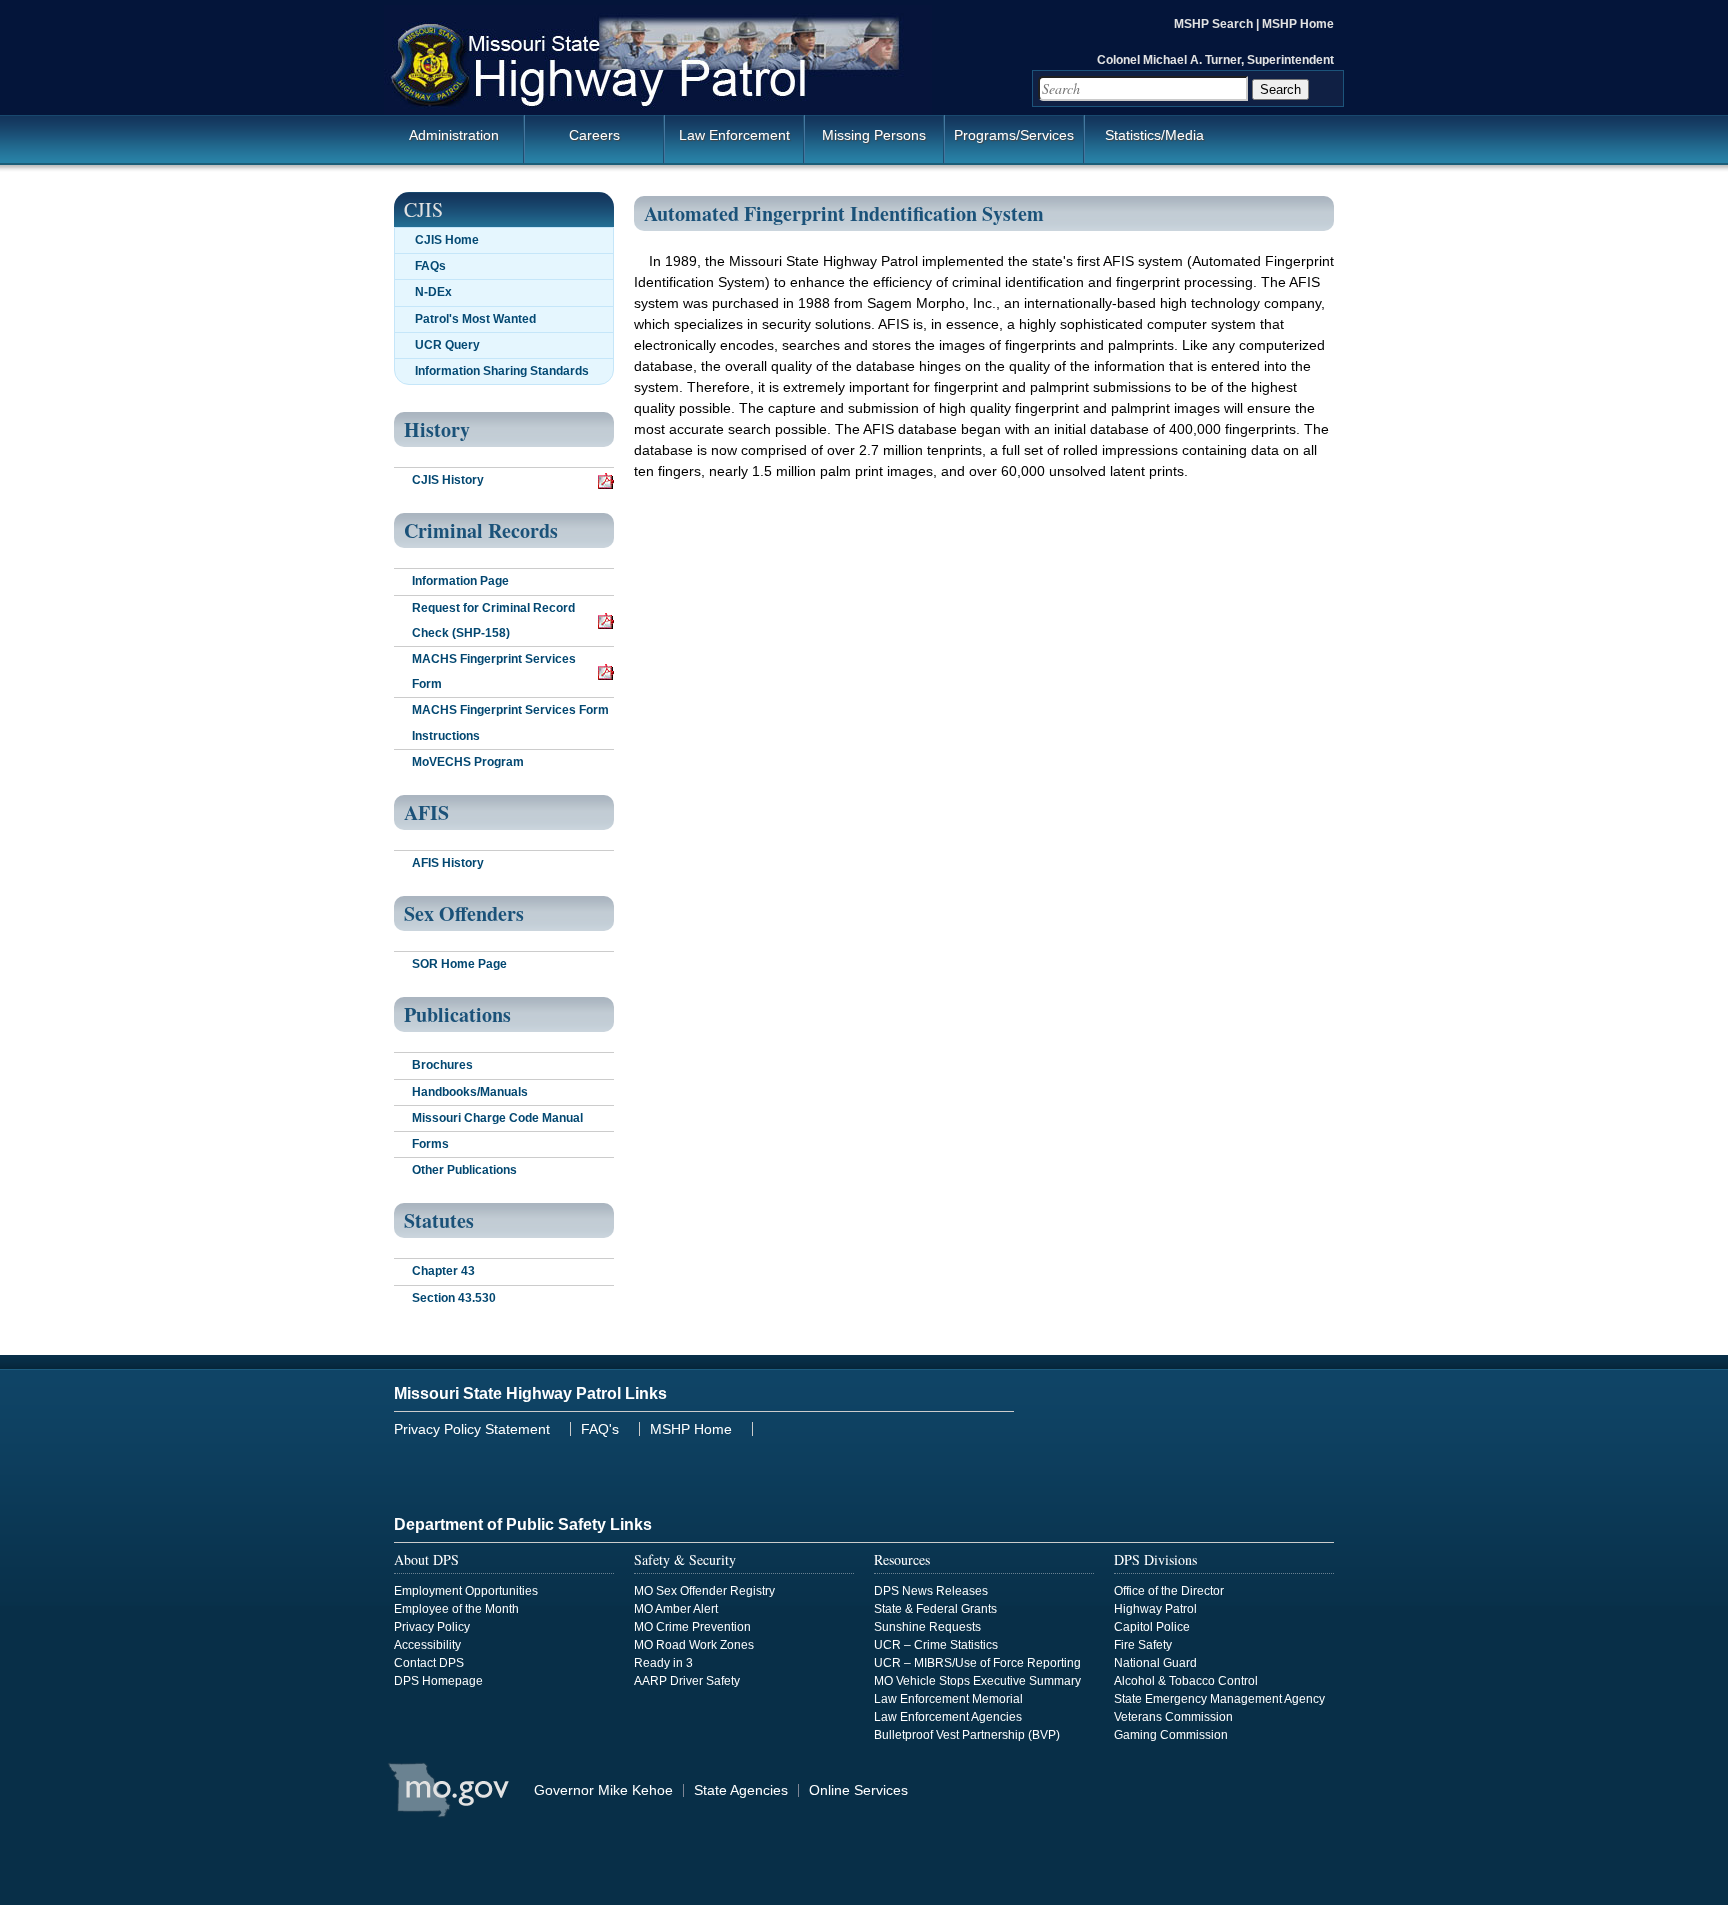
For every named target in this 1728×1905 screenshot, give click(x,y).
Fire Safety (1143, 1645)
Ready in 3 (663, 1663)
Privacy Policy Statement (472, 1429)
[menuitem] (864, 143)
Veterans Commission (1173, 1717)
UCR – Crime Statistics (936, 1645)
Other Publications (464, 1170)
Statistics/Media (1154, 135)
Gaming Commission (1171, 1735)
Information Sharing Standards (502, 371)
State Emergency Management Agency (1219, 1699)
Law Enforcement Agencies (948, 1717)
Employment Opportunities (466, 1591)
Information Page (460, 581)
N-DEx (433, 292)
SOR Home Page (459, 964)
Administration (454, 135)
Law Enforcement (734, 135)
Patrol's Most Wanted (475, 319)
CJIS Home (447, 240)
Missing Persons (874, 135)
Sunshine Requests (927, 1627)
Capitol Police (1152, 1627)
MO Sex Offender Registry (704, 1591)
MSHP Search (1215, 24)
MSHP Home (1298, 24)
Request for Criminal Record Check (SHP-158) (493, 620)
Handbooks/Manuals (470, 1092)
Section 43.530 (454, 1298)
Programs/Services (1014, 135)
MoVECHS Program (468, 762)
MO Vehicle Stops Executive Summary (977, 1681)
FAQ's (600, 1429)
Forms (430, 1144)
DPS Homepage (438, 1681)
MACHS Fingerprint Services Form (494, 671)
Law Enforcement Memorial (948, 1699)
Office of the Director (1169, 1591)
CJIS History (448, 480)
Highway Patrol (1155, 1609)
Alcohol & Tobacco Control (1186, 1681)
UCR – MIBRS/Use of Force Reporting (977, 1663)
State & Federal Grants (935, 1609)
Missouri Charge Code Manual (497, 1118)
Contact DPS (429, 1663)
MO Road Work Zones (694, 1645)
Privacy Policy (432, 1627)
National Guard (1155, 1663)
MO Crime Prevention (692, 1627)
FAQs (430, 266)
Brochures (442, 1065)
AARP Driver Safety (687, 1681)
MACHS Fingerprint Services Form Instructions (510, 722)
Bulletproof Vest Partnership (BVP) (967, 1735)
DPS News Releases (931, 1591)
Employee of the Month (456, 1609)
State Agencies (741, 1790)
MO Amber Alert (676, 1609)
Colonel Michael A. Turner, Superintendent (1215, 60)
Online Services (858, 1790)
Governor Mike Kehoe (603, 1790)
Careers (594, 135)
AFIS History (448, 863)
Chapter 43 (443, 1271)
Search (1280, 89)
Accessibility (427, 1645)
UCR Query (447, 345)
